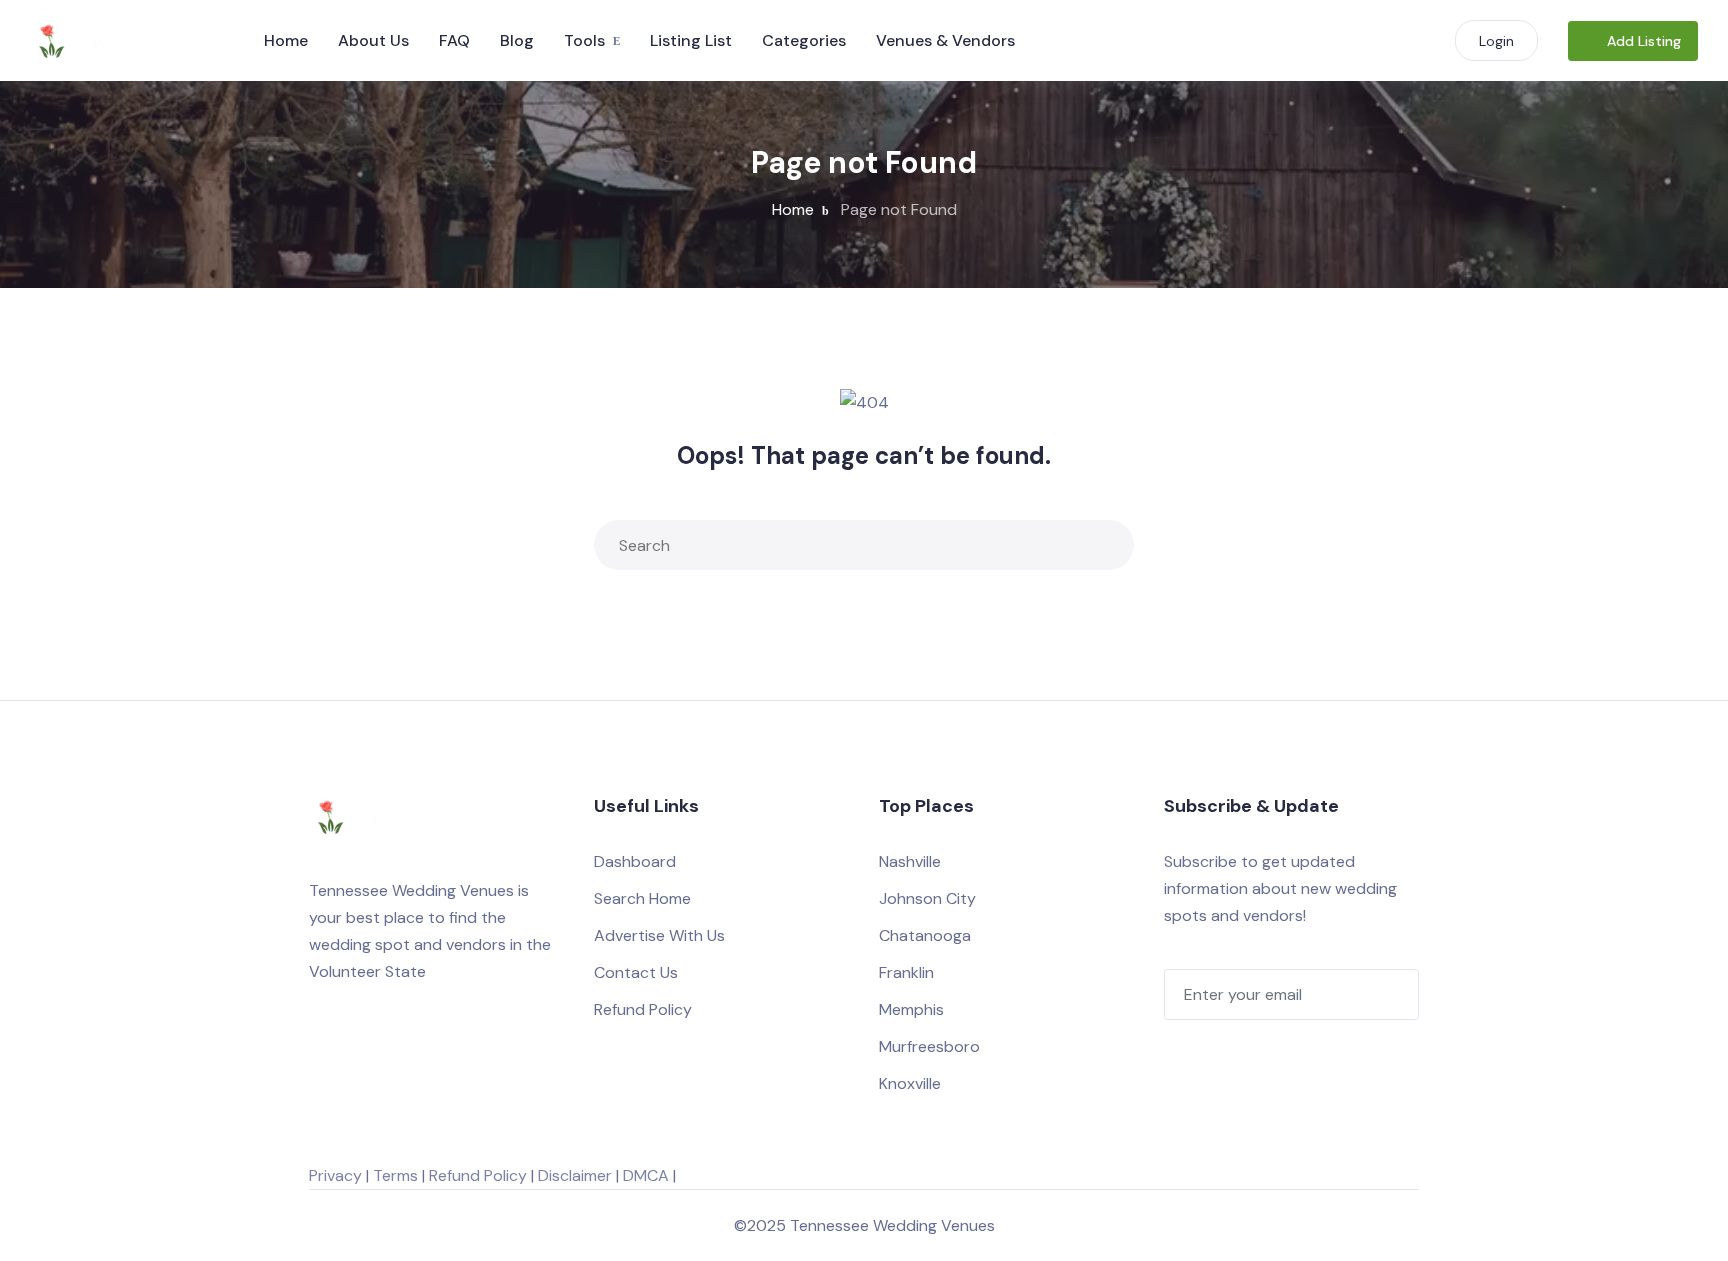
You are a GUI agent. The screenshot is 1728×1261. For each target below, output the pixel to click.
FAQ (454, 40)
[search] (1105, 545)
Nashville (910, 861)
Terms (395, 1175)
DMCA (646, 1175)
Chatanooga (925, 935)
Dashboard (635, 861)
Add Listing (1644, 41)
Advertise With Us (659, 935)
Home (286, 40)
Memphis (911, 1009)
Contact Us (636, 972)
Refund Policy (643, 1009)
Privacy (335, 1175)
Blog (517, 40)
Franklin (906, 972)
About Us (373, 40)
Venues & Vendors (945, 40)
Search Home (642, 898)
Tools (584, 40)
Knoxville (910, 1083)
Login (1496, 41)
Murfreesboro (929, 1046)
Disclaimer (575, 1175)
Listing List (691, 40)
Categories (804, 40)
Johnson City (927, 898)
